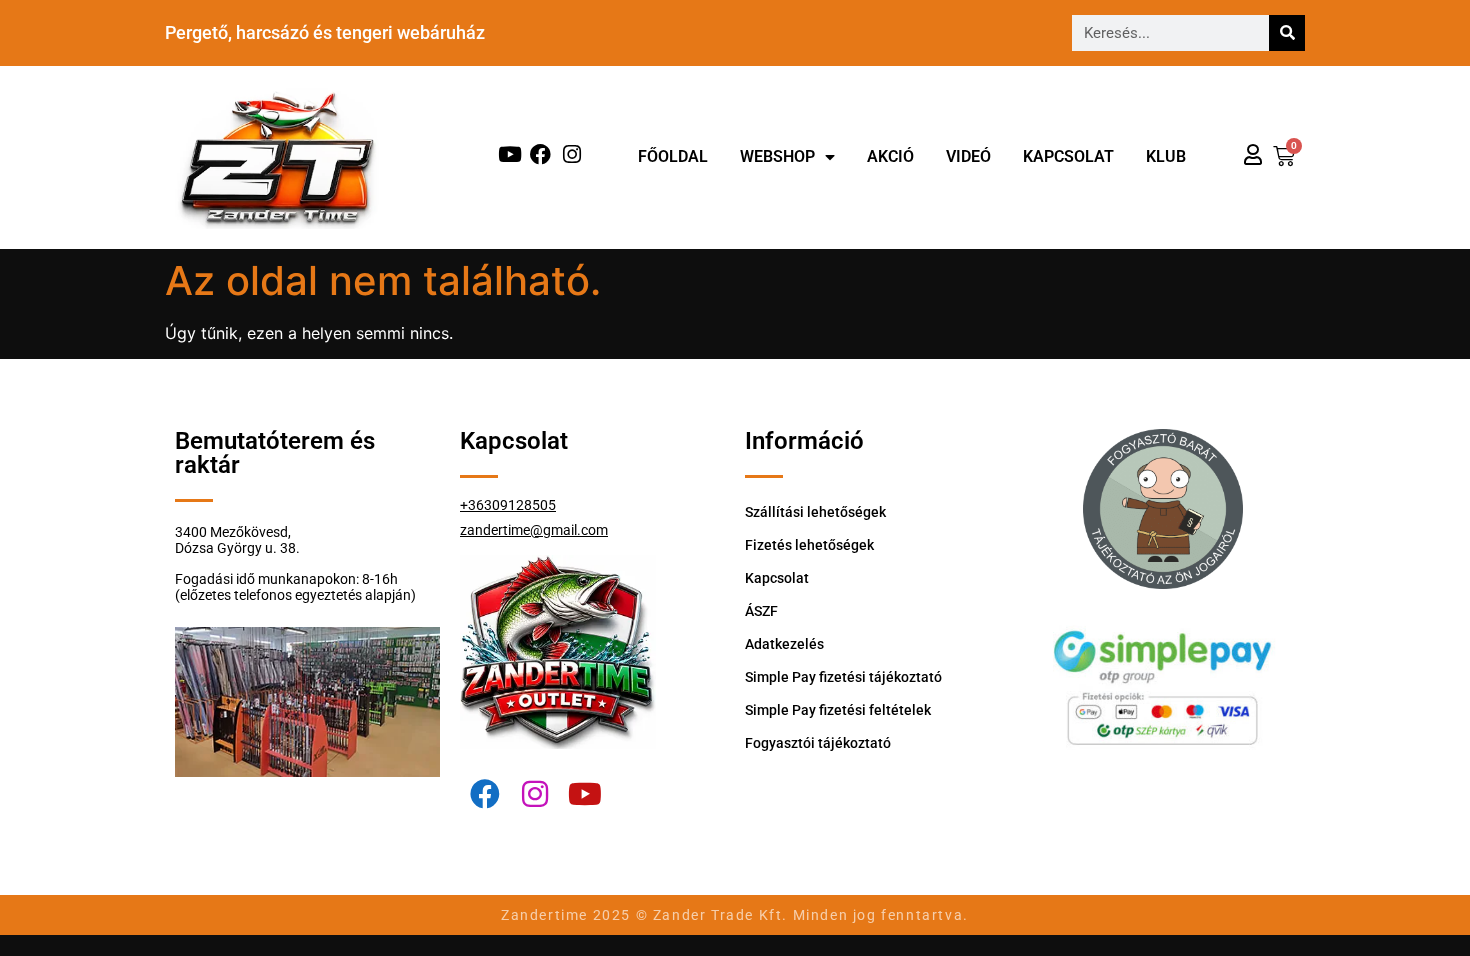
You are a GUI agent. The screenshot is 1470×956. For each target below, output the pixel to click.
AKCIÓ (890, 156)
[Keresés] (1287, 33)
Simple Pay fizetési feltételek (838, 710)
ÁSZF (761, 611)
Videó (968, 156)
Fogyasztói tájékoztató (818, 743)
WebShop (777, 156)
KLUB (1166, 156)
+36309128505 (508, 505)
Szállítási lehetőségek (815, 512)
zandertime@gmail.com (534, 530)
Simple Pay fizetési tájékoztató (843, 677)
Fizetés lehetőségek (809, 545)
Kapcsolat (1068, 156)
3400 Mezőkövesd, (233, 532)
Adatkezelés (784, 644)
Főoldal (673, 156)
